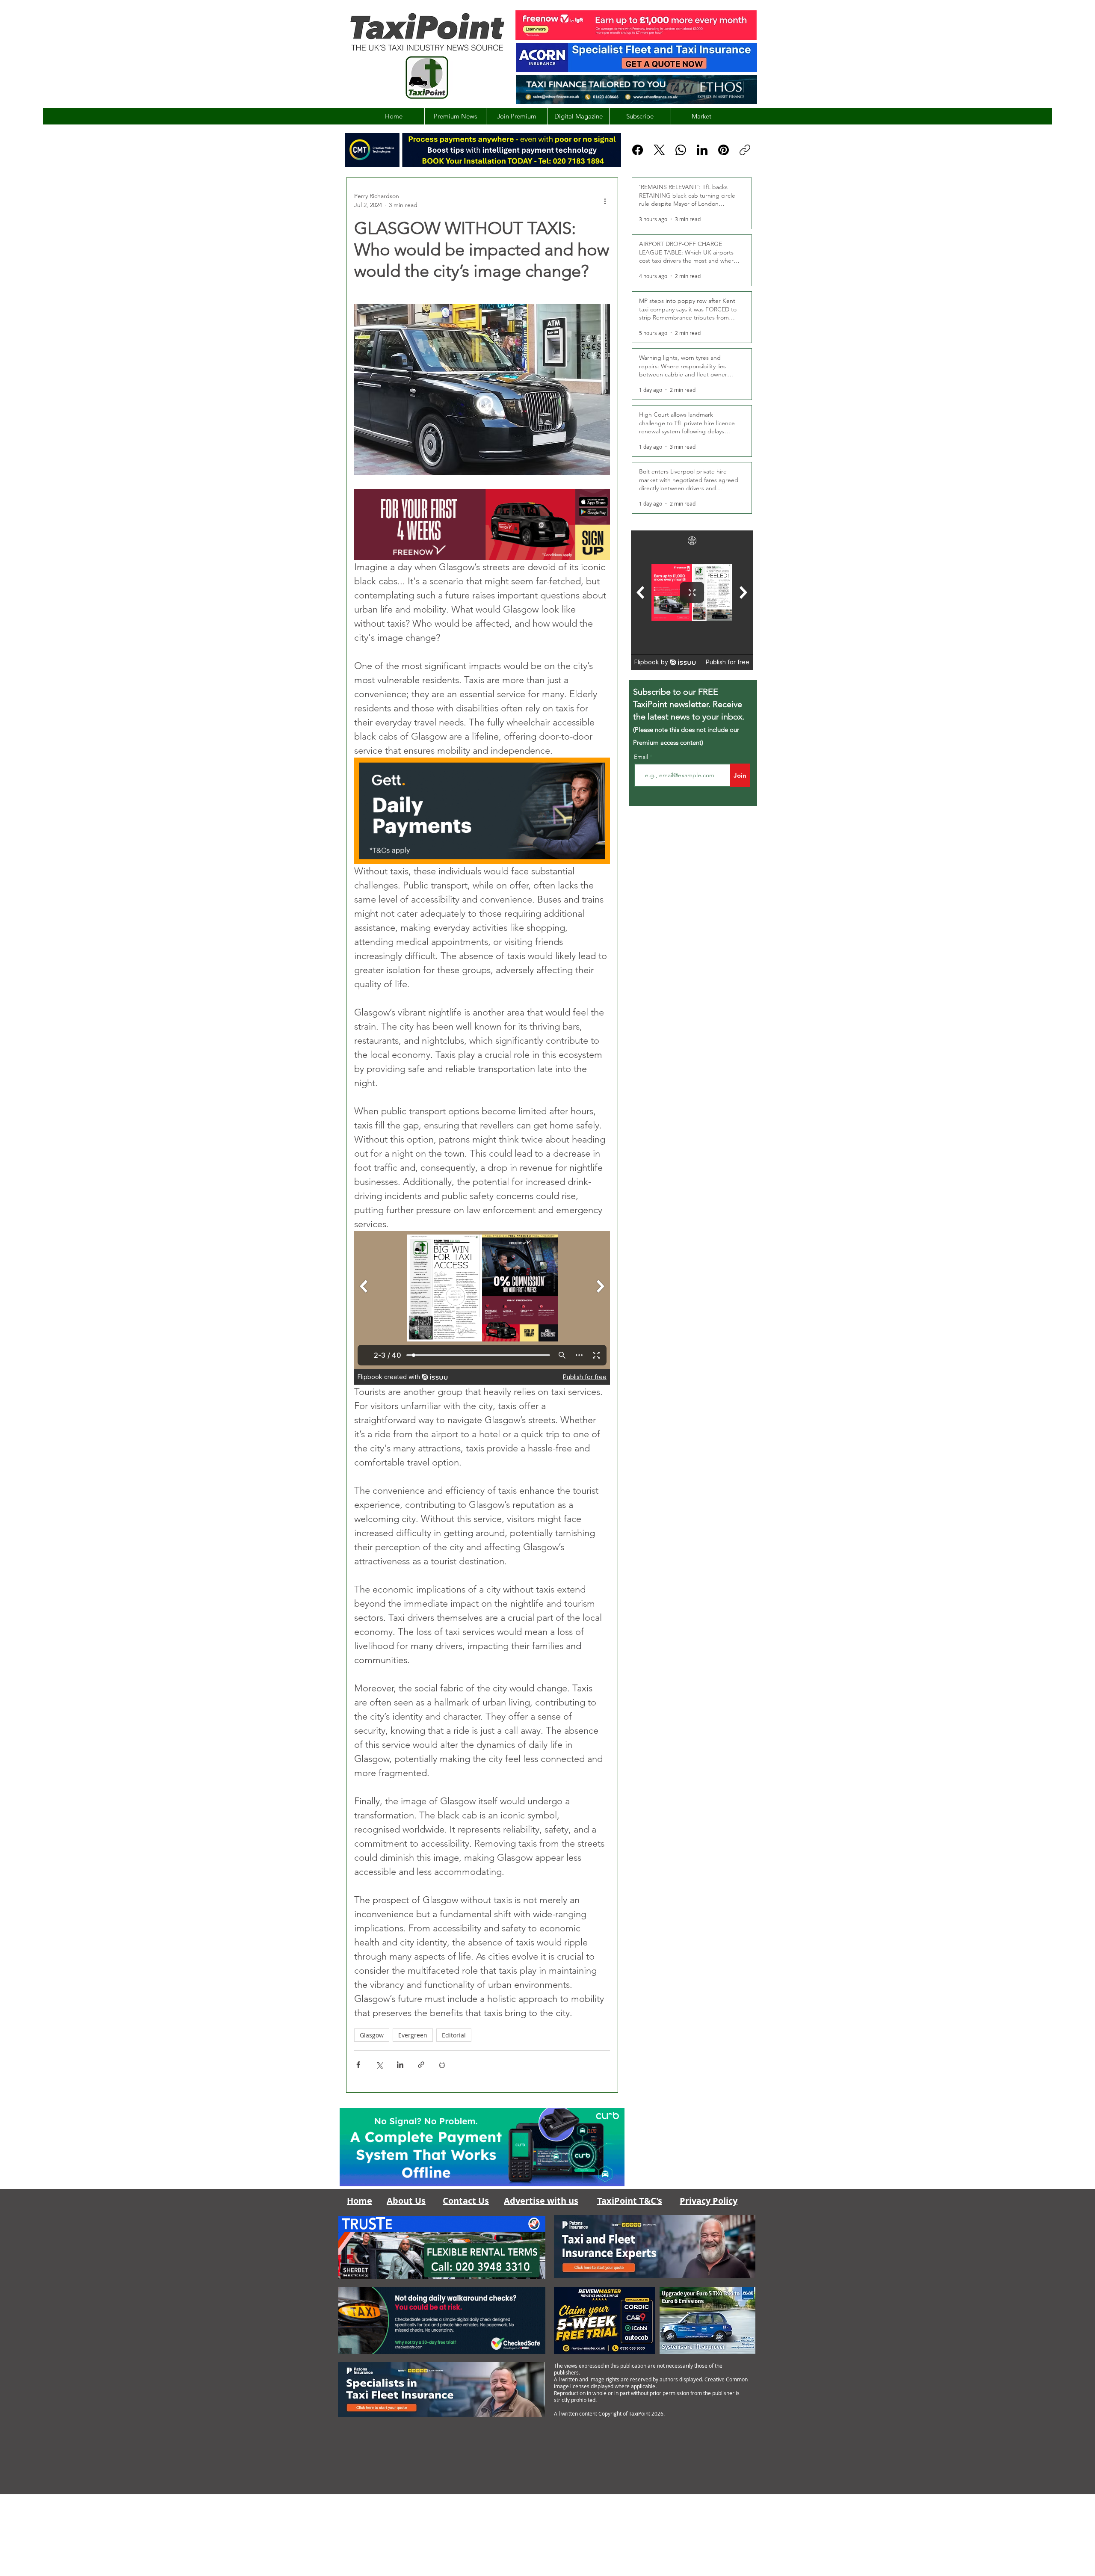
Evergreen (413, 2035)
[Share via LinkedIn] (400, 2065)
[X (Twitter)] (659, 150)
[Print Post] (442, 2065)
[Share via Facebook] (358, 2065)
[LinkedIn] (702, 150)
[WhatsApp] (681, 150)
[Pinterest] (724, 150)
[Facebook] (638, 150)
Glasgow (372, 2035)
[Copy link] (745, 150)
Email (642, 757)
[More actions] (605, 201)
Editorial (454, 2035)
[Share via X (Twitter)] (379, 2065)
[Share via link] (421, 2065)
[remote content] (482, 1308)
